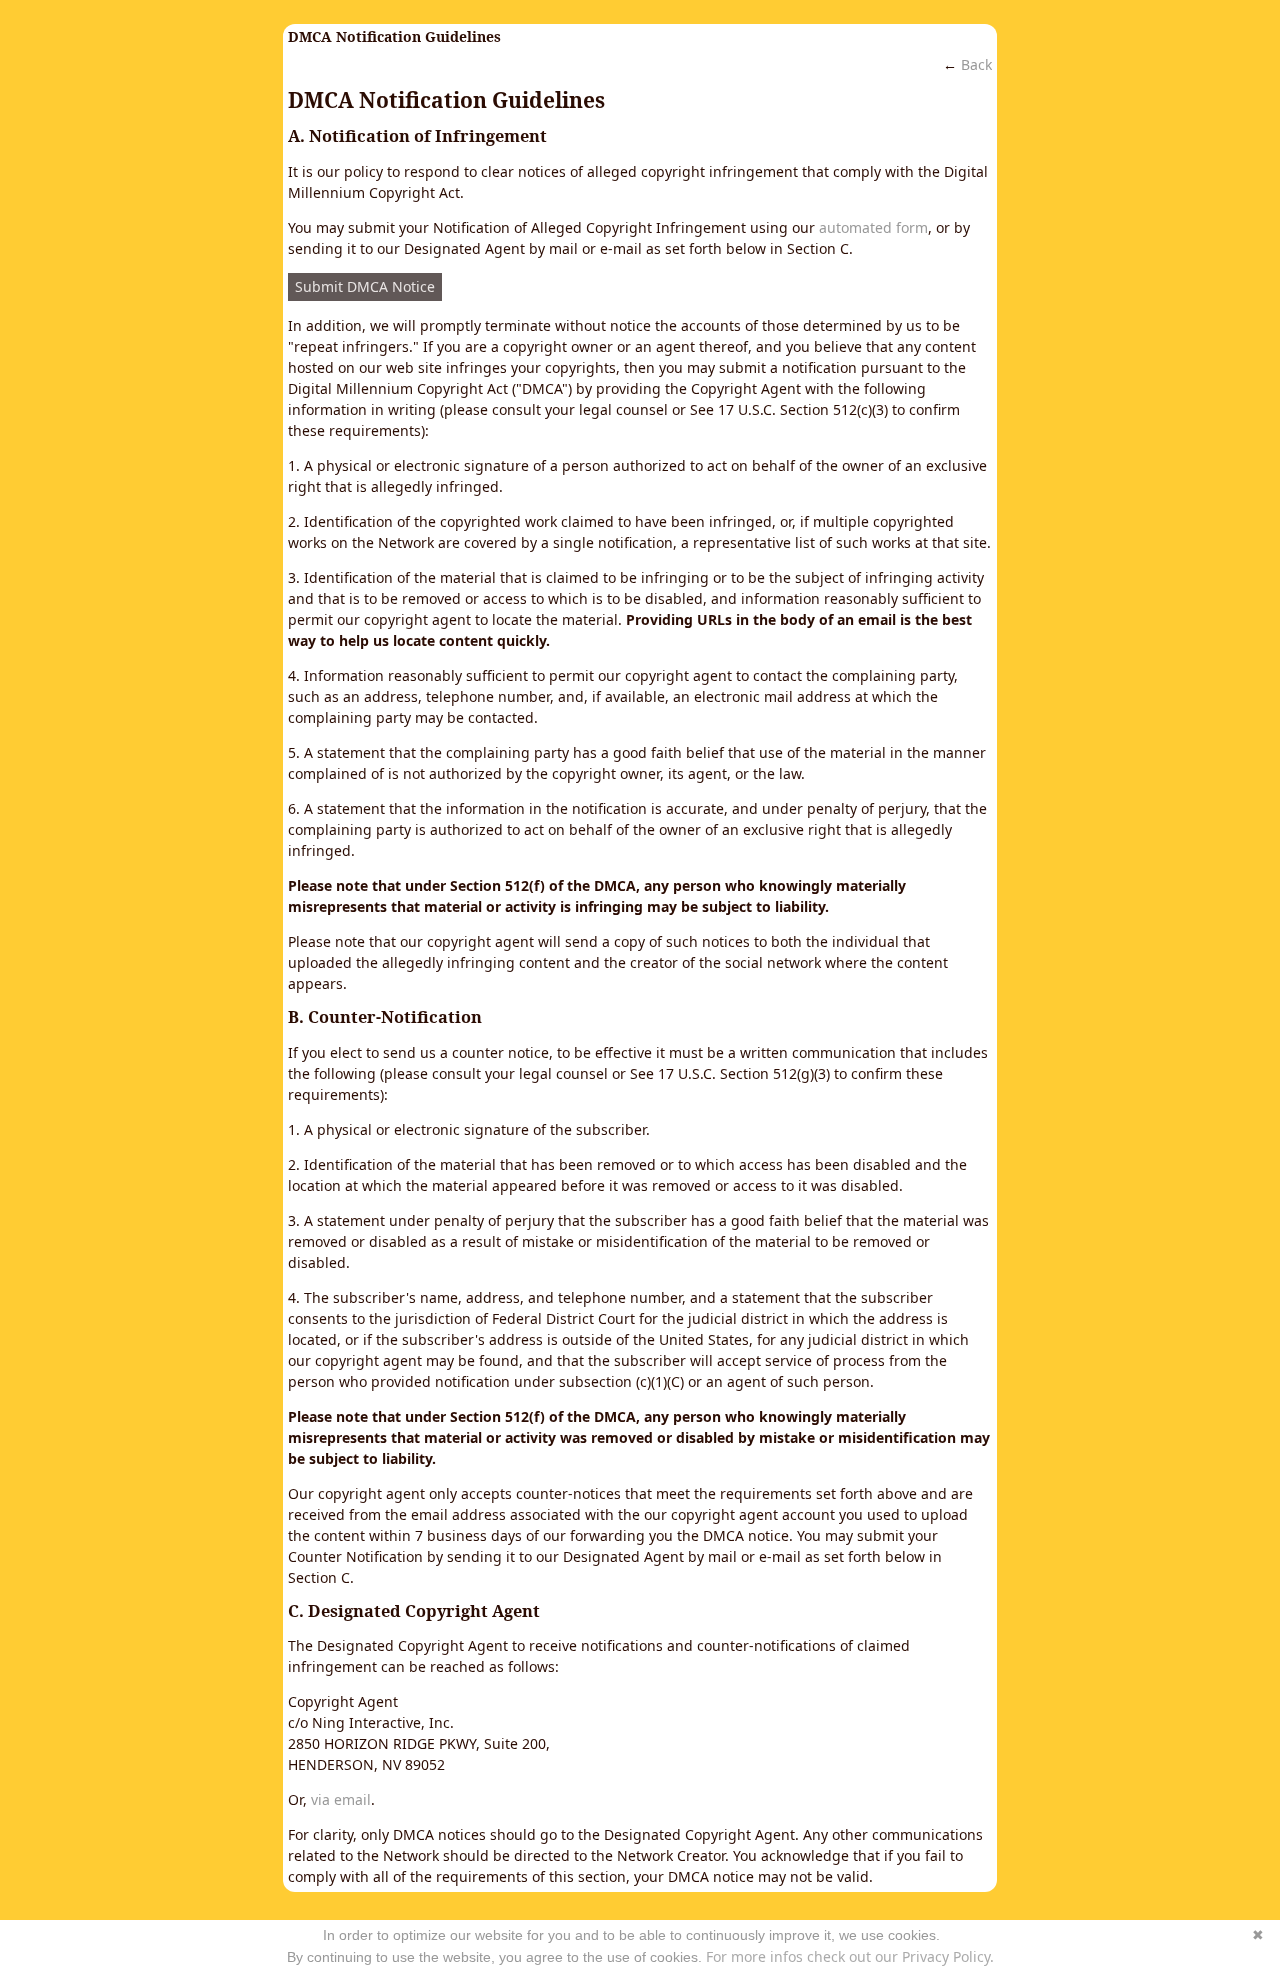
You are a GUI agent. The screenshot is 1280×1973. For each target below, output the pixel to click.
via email (341, 1799)
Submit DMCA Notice (365, 286)
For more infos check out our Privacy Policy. (850, 1956)
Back (976, 64)
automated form (873, 227)
